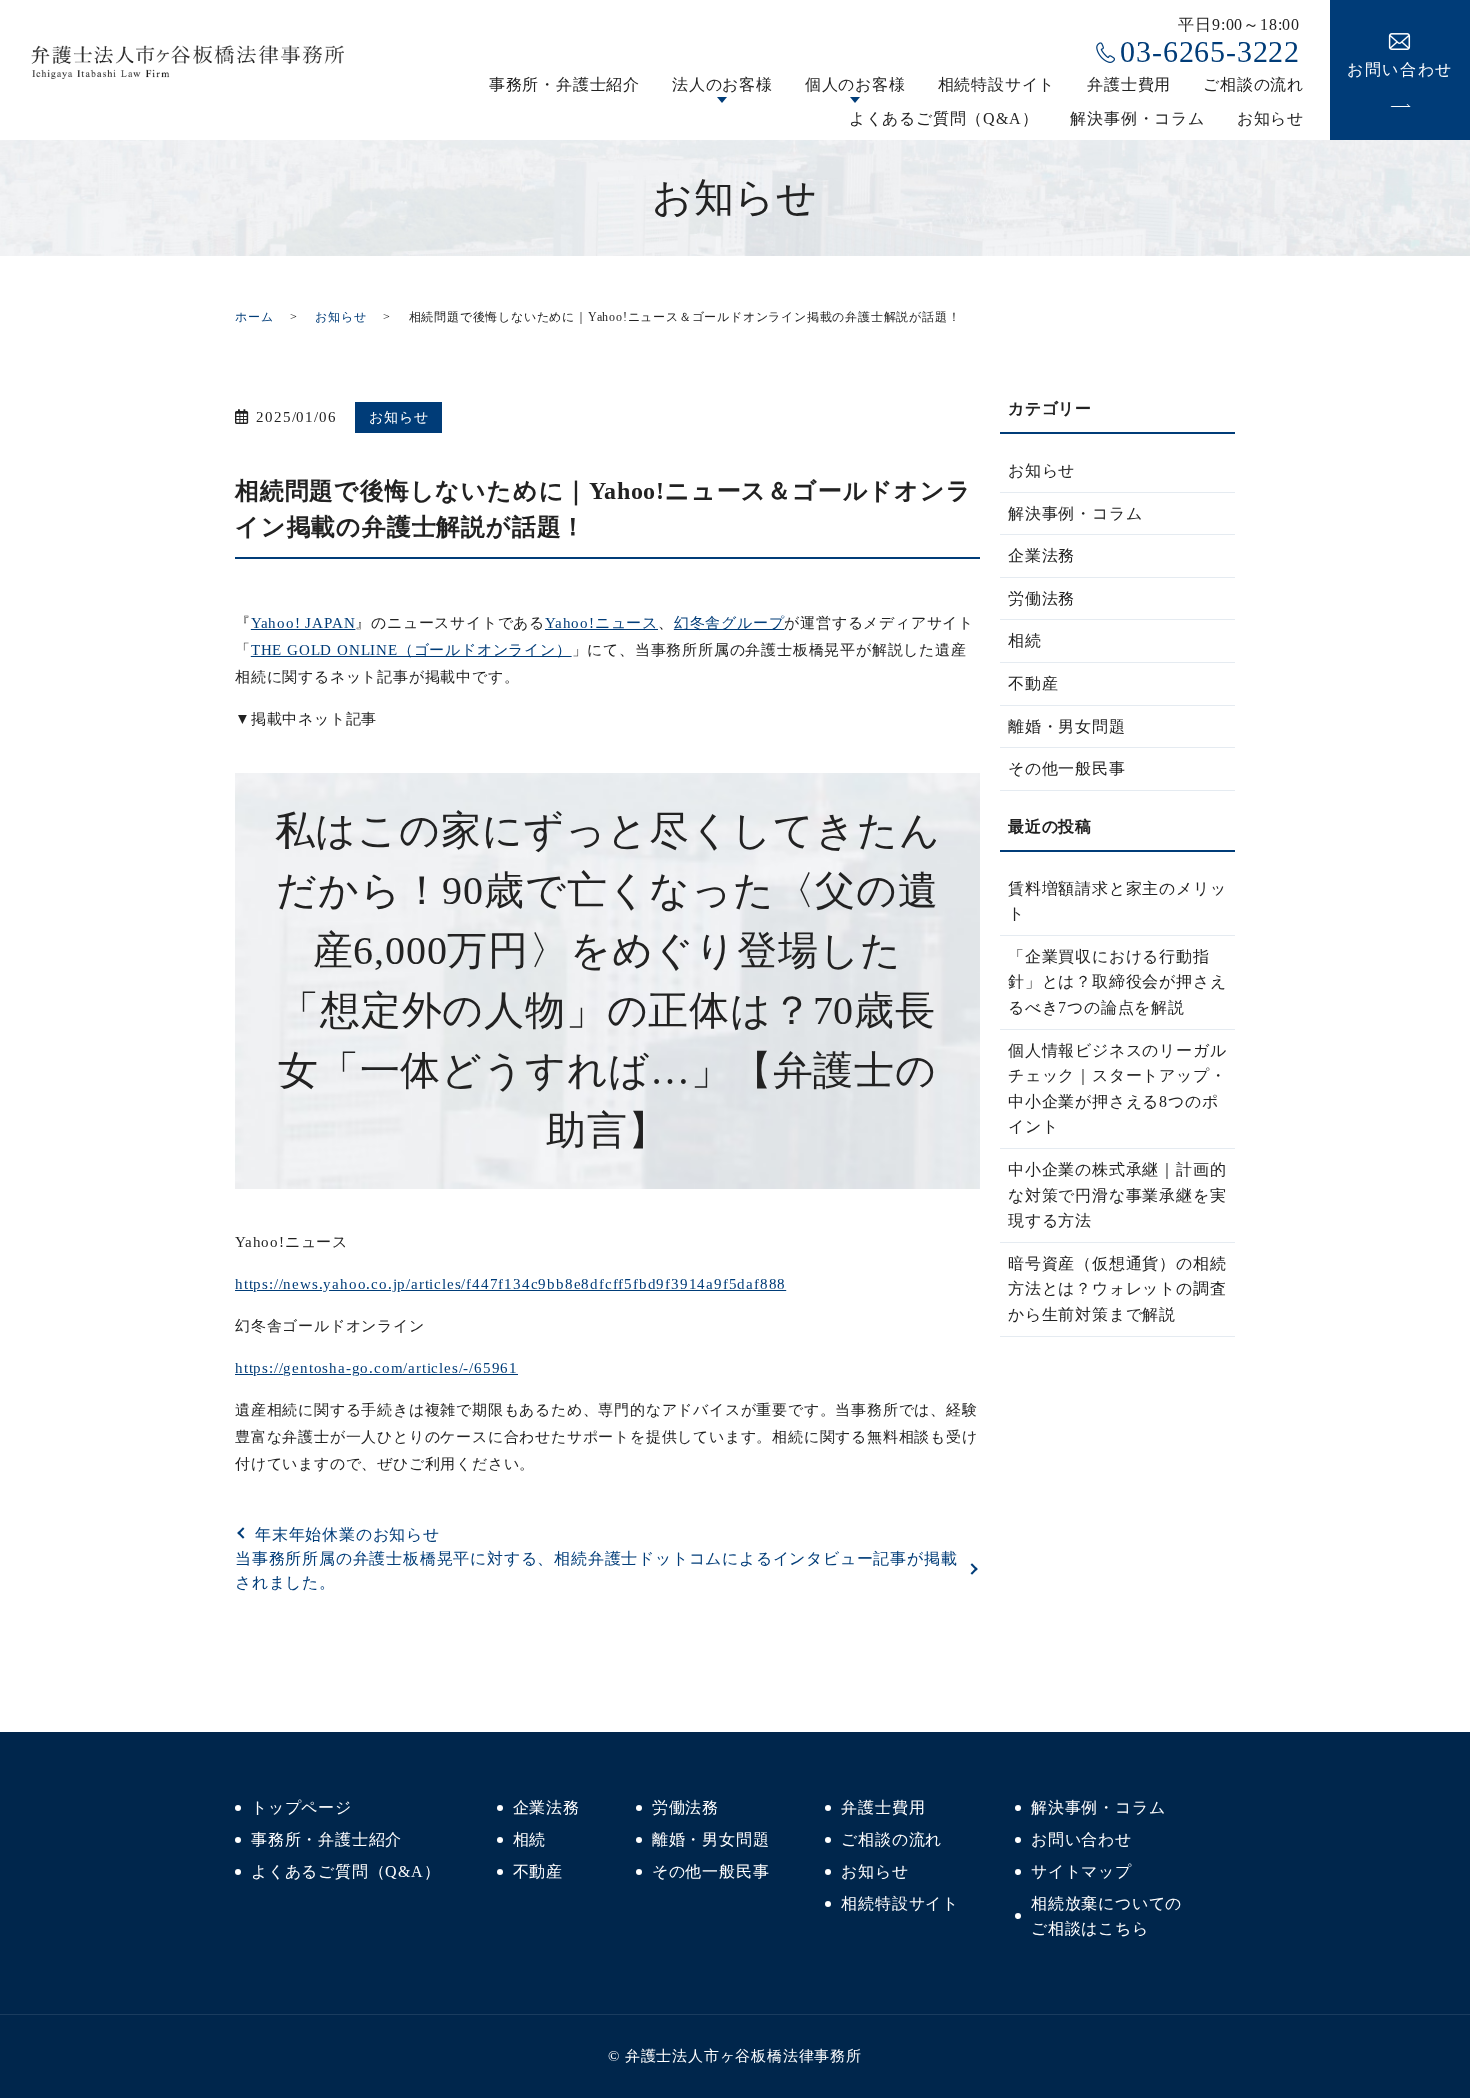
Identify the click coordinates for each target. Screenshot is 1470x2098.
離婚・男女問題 (1067, 726)
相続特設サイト (997, 84)
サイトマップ (1081, 1871)
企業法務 (1041, 555)
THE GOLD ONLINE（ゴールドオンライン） (411, 650)
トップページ (301, 1807)
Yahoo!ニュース (601, 623)
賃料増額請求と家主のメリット (1117, 901)
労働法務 (1041, 598)
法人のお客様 (722, 84)
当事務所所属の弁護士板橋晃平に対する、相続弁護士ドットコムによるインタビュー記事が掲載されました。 (596, 1570)
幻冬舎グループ (729, 623)
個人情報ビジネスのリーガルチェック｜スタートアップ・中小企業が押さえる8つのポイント (1117, 1089)
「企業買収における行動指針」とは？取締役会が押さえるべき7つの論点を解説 (1117, 982)
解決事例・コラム (1137, 118)
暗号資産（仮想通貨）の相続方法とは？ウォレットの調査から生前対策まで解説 (1117, 1289)
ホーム (254, 317)
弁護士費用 (1129, 84)
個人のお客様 (855, 84)
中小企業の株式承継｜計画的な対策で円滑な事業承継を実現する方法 (1117, 1195)
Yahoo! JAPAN (303, 623)
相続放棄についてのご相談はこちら (1106, 1916)
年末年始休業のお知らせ (347, 1534)
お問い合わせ (1081, 1839)
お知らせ (1270, 118)
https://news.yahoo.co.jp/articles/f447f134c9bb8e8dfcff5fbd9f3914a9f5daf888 (510, 1284)
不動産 (1033, 683)
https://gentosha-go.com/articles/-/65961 (376, 1368)
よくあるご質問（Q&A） (944, 118)
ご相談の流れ (1253, 84)
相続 (1025, 640)
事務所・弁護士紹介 (564, 84)
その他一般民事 (1067, 768)
